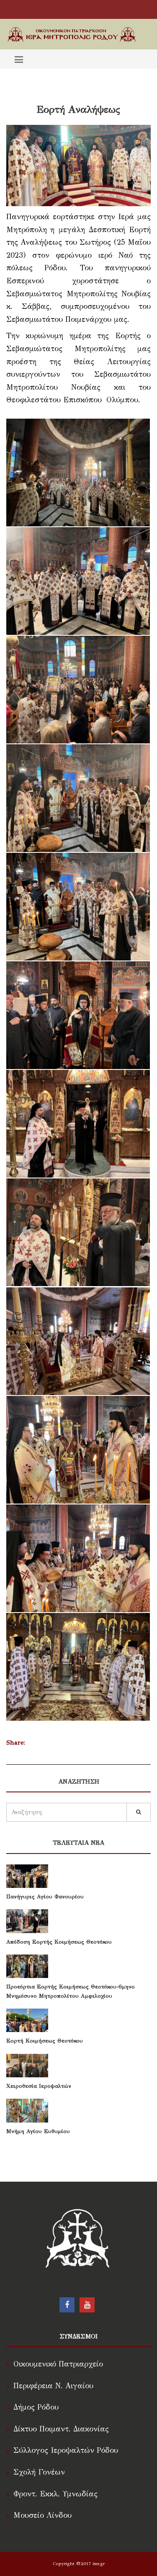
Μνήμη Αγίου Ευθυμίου (38, 2131)
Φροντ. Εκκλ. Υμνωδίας (55, 2494)
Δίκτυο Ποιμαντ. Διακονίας (61, 2429)
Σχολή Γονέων (39, 2472)
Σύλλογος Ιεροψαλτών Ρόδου (66, 2450)
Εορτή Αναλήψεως (78, 109)
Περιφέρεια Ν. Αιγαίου (53, 2386)
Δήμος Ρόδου (36, 2407)
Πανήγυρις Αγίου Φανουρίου (45, 1897)
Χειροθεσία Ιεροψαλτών (39, 2086)
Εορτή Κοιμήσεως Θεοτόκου (45, 2041)
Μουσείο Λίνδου (42, 2515)
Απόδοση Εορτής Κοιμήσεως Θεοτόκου (59, 1942)
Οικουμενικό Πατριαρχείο (58, 2364)
